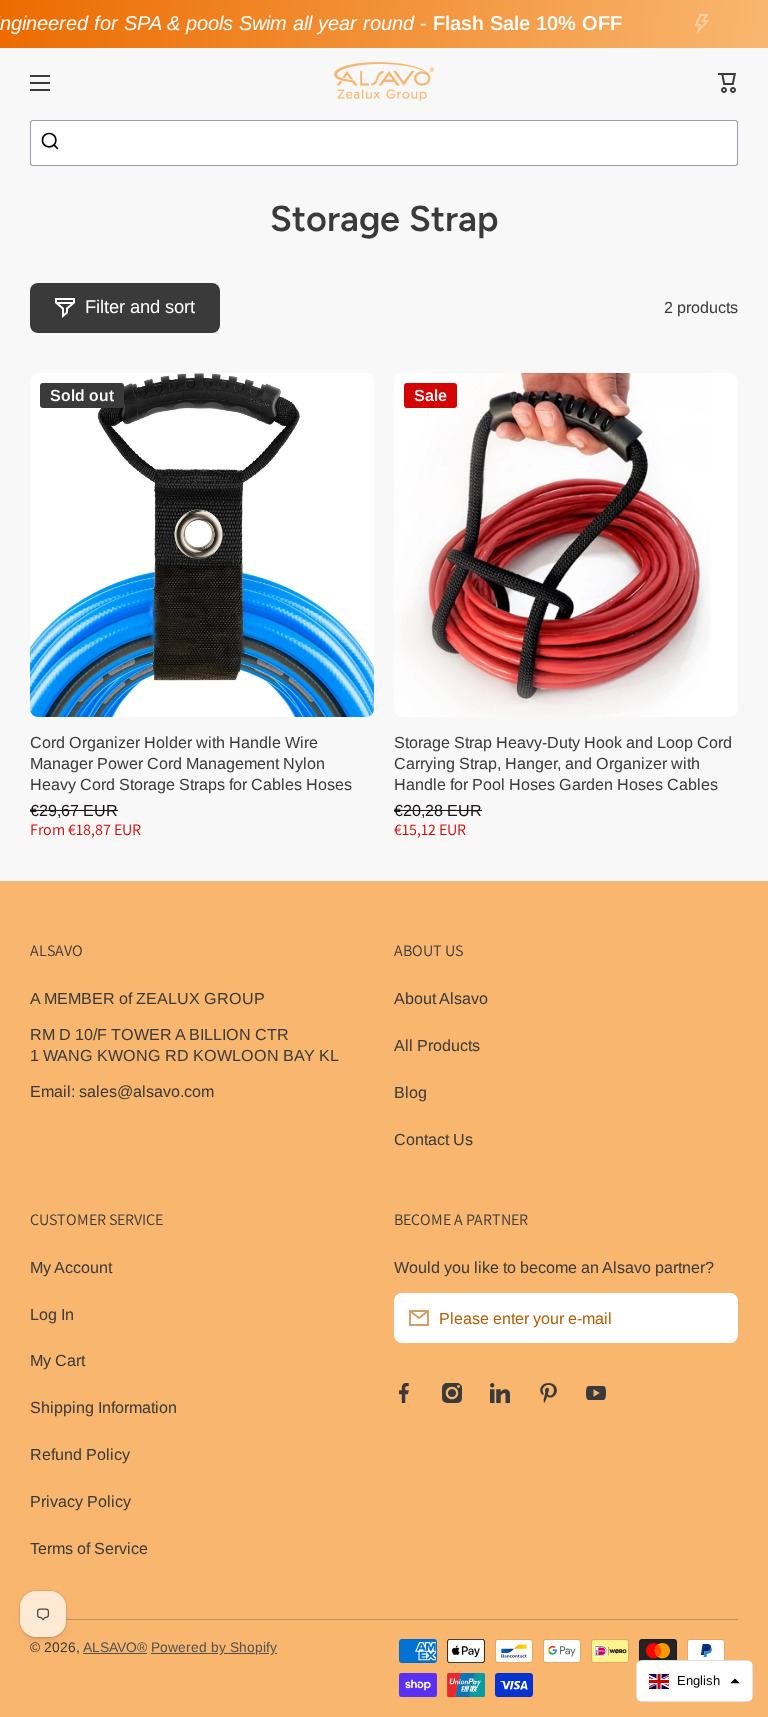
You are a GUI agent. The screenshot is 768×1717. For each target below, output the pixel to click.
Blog (410, 1092)
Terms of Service (89, 1548)
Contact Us (433, 1139)
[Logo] (384, 83)
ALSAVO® (115, 1647)
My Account (71, 1267)
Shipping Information (103, 1407)
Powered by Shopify (214, 1647)
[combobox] (384, 143)
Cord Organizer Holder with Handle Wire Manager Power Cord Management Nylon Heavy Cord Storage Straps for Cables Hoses (191, 763)
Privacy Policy (80, 1501)
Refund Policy (80, 1454)
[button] (728, 83)
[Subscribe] (713, 1318)
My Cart (57, 1360)
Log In (52, 1314)
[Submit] (52, 143)
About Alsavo (441, 998)
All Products (437, 1045)
